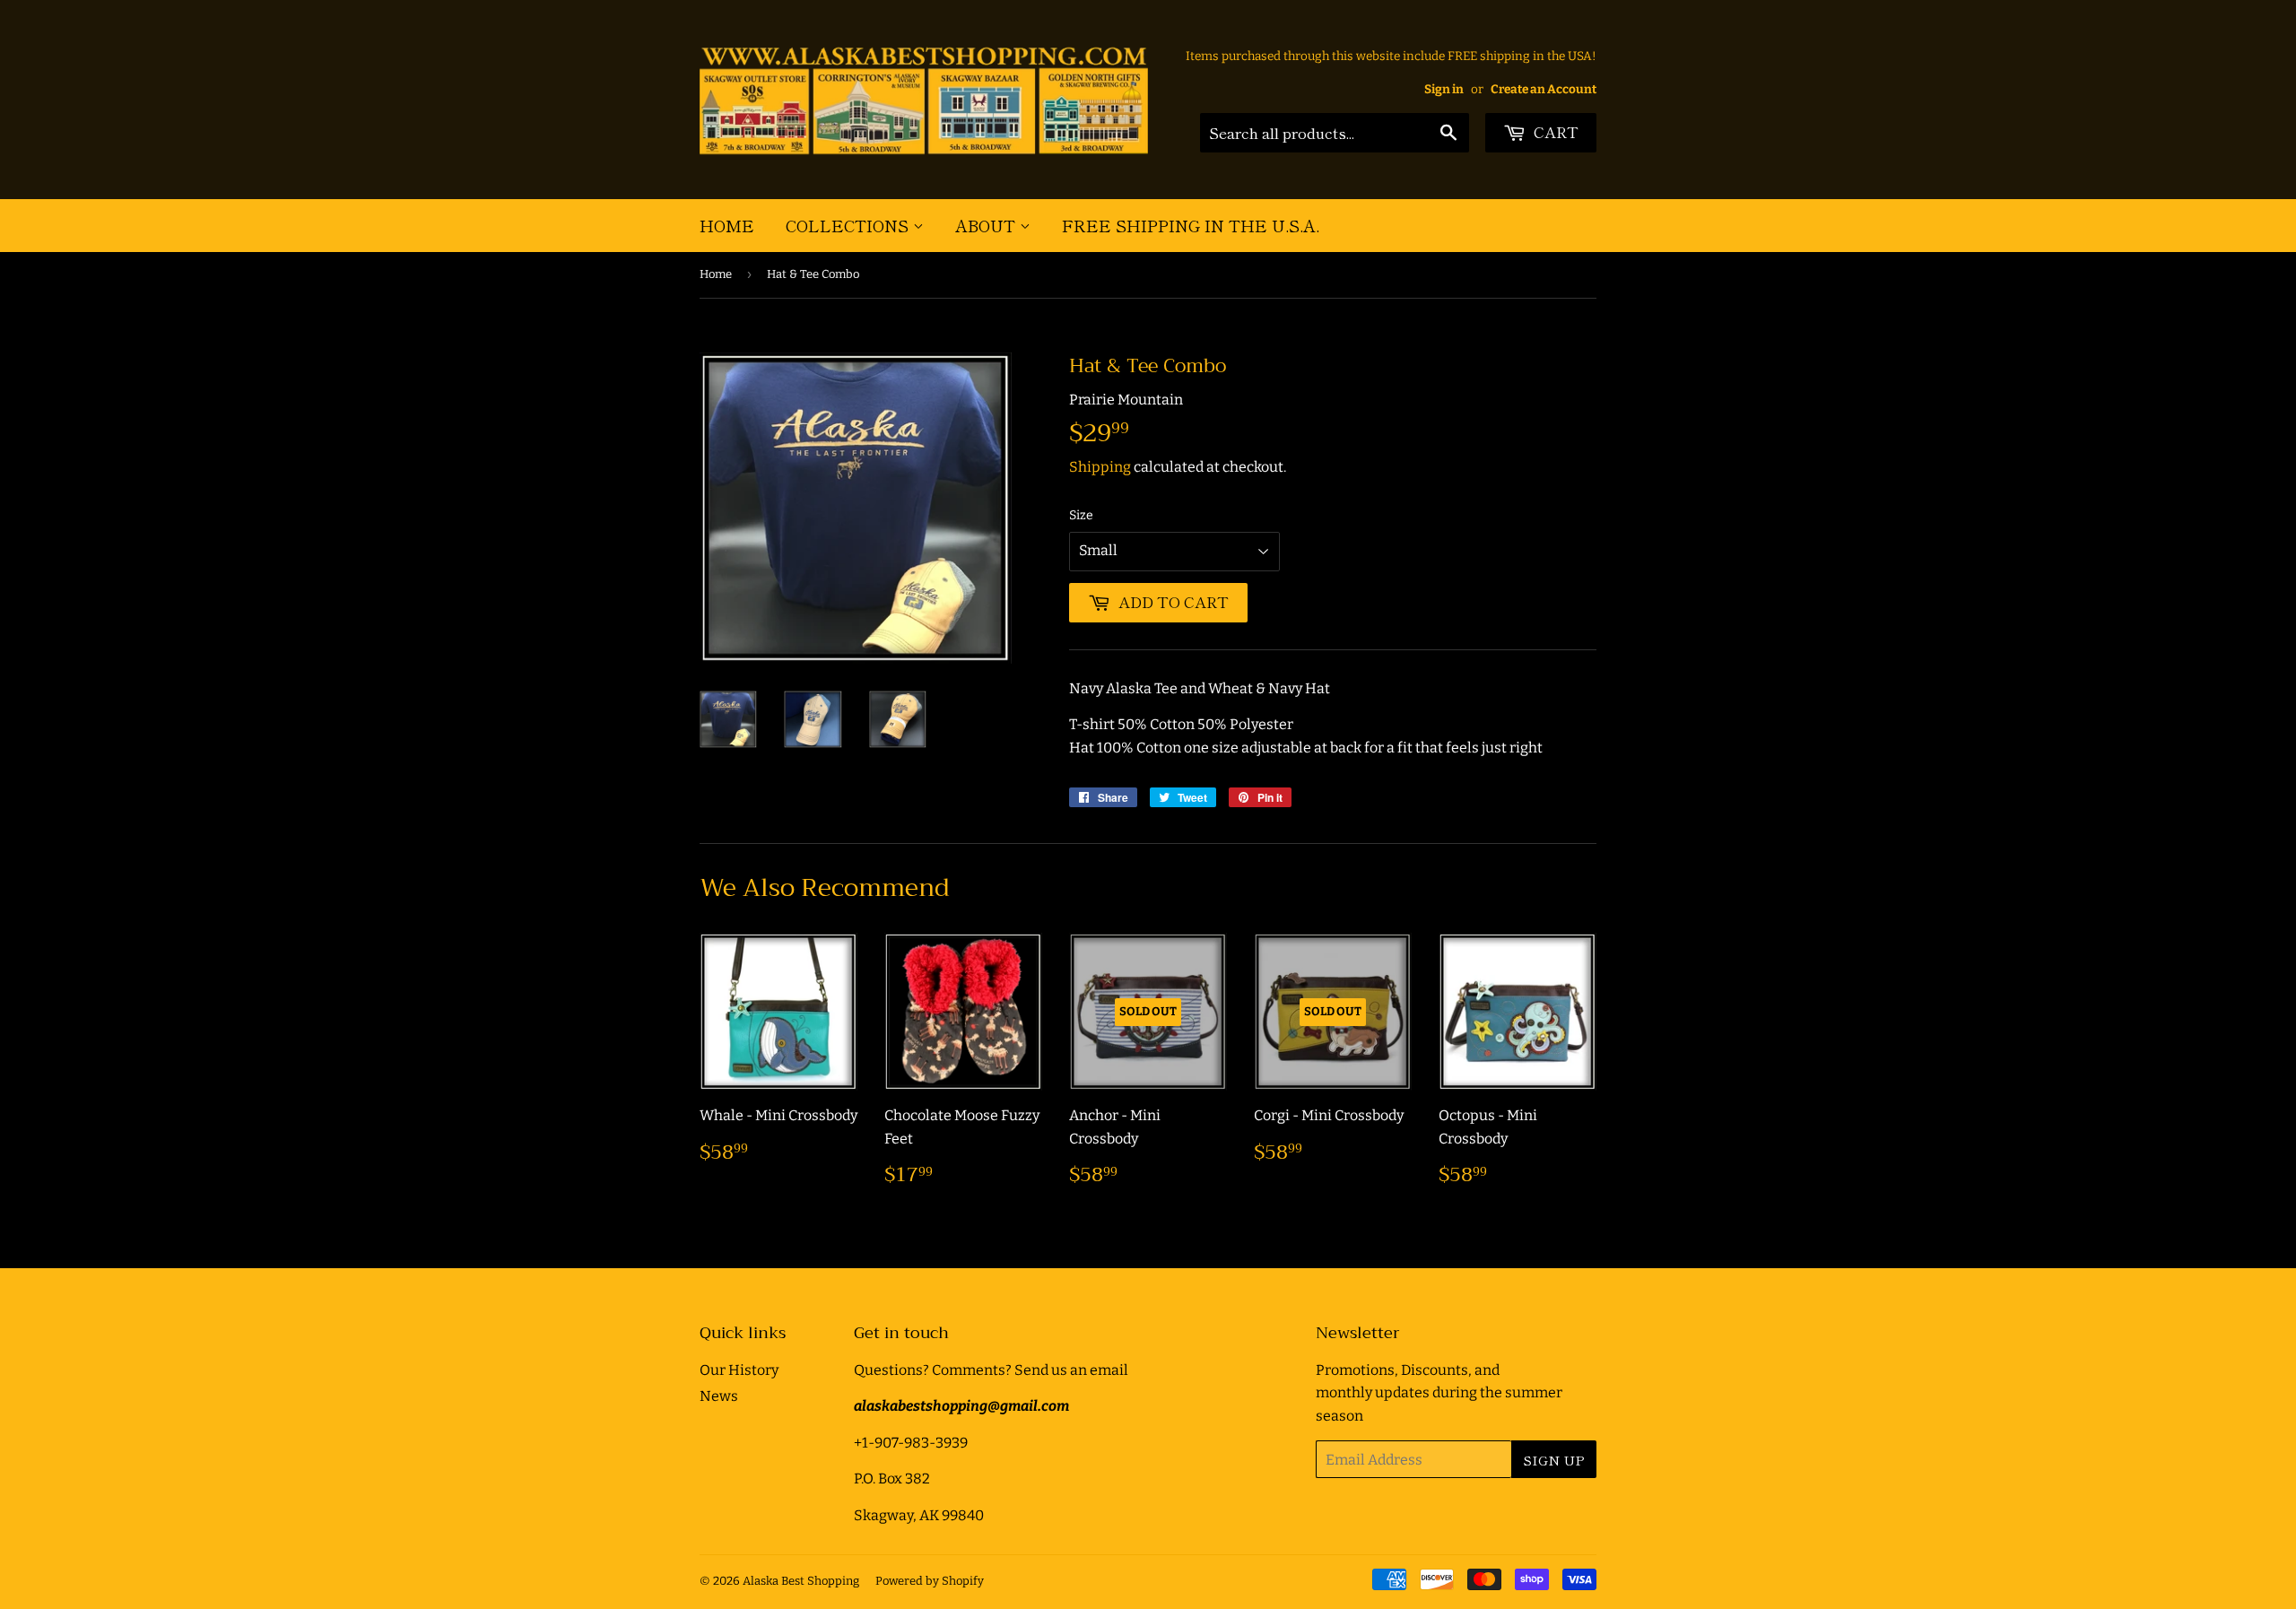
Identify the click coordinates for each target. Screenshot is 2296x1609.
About (987, 225)
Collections (849, 225)
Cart (1554, 131)
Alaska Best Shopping (801, 1581)
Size (1081, 515)
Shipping (1100, 467)
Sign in (1444, 89)
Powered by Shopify (930, 1581)
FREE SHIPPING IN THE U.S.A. (1191, 225)
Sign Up (1554, 1460)
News (719, 1396)
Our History (739, 1370)
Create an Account (1544, 89)
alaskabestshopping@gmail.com (961, 1406)
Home (727, 225)
